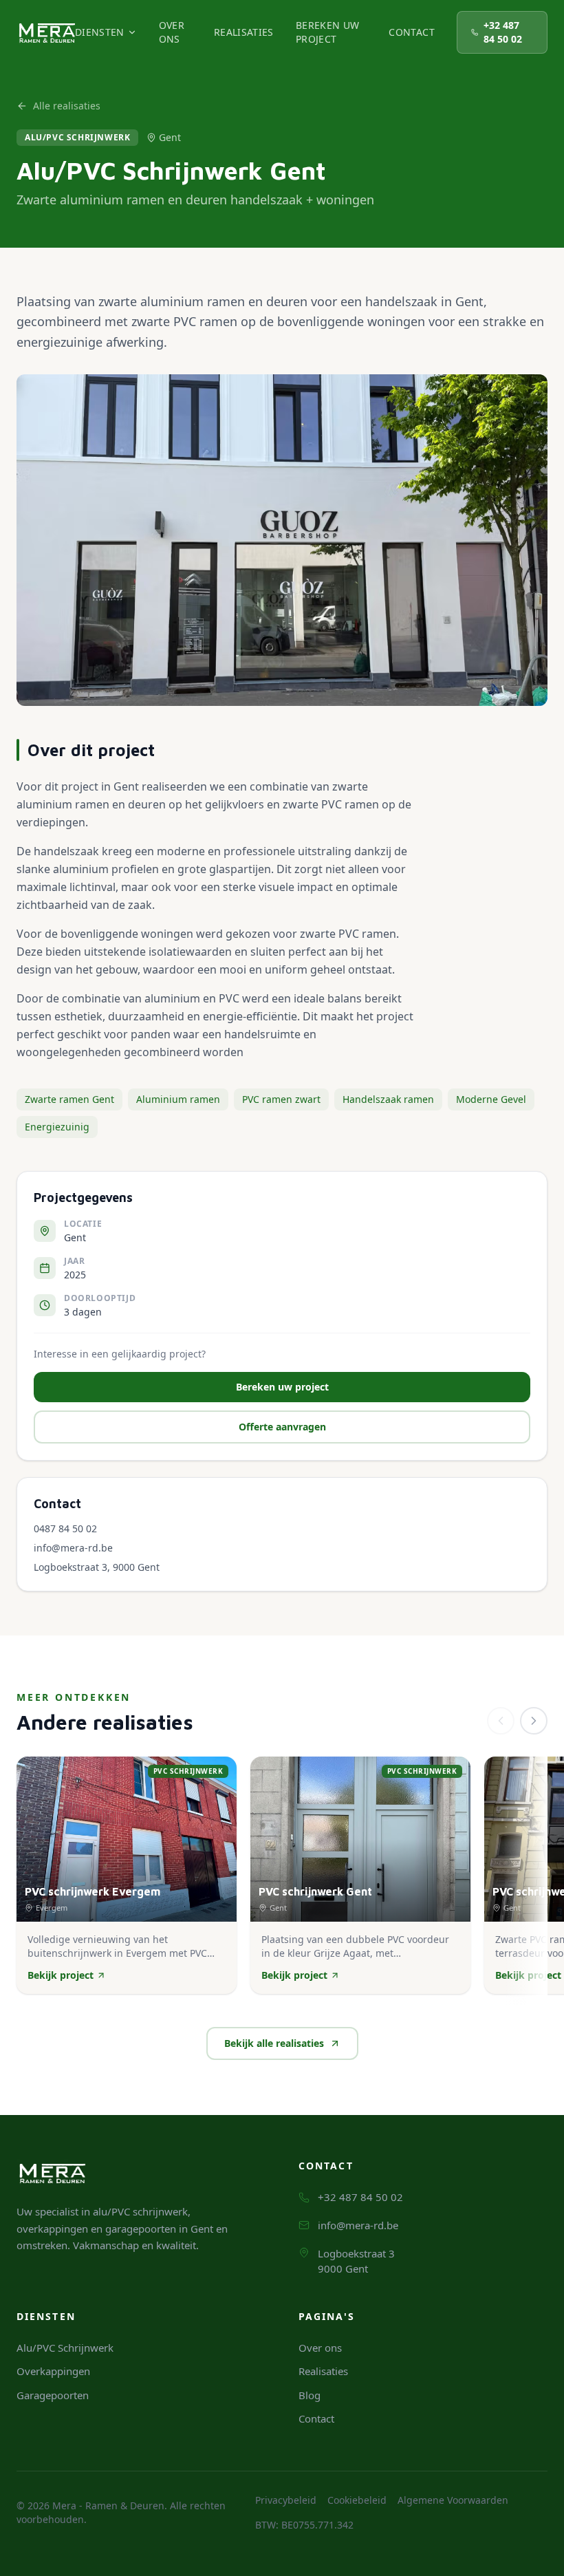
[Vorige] (501, 1721)
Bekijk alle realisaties (274, 2043)
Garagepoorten (53, 2395)
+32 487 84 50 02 (503, 32)
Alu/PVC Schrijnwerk (65, 2348)
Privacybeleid (286, 2500)
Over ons (172, 32)
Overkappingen (53, 2371)
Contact (411, 32)
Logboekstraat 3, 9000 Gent (97, 1567)
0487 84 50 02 (65, 1528)
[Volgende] (534, 1721)
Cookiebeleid (357, 2500)
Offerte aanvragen (282, 1427)
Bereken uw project (328, 32)
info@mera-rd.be (73, 1548)
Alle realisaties (67, 106)
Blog (310, 2395)
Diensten (100, 32)
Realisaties (244, 32)
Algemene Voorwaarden (453, 2500)
